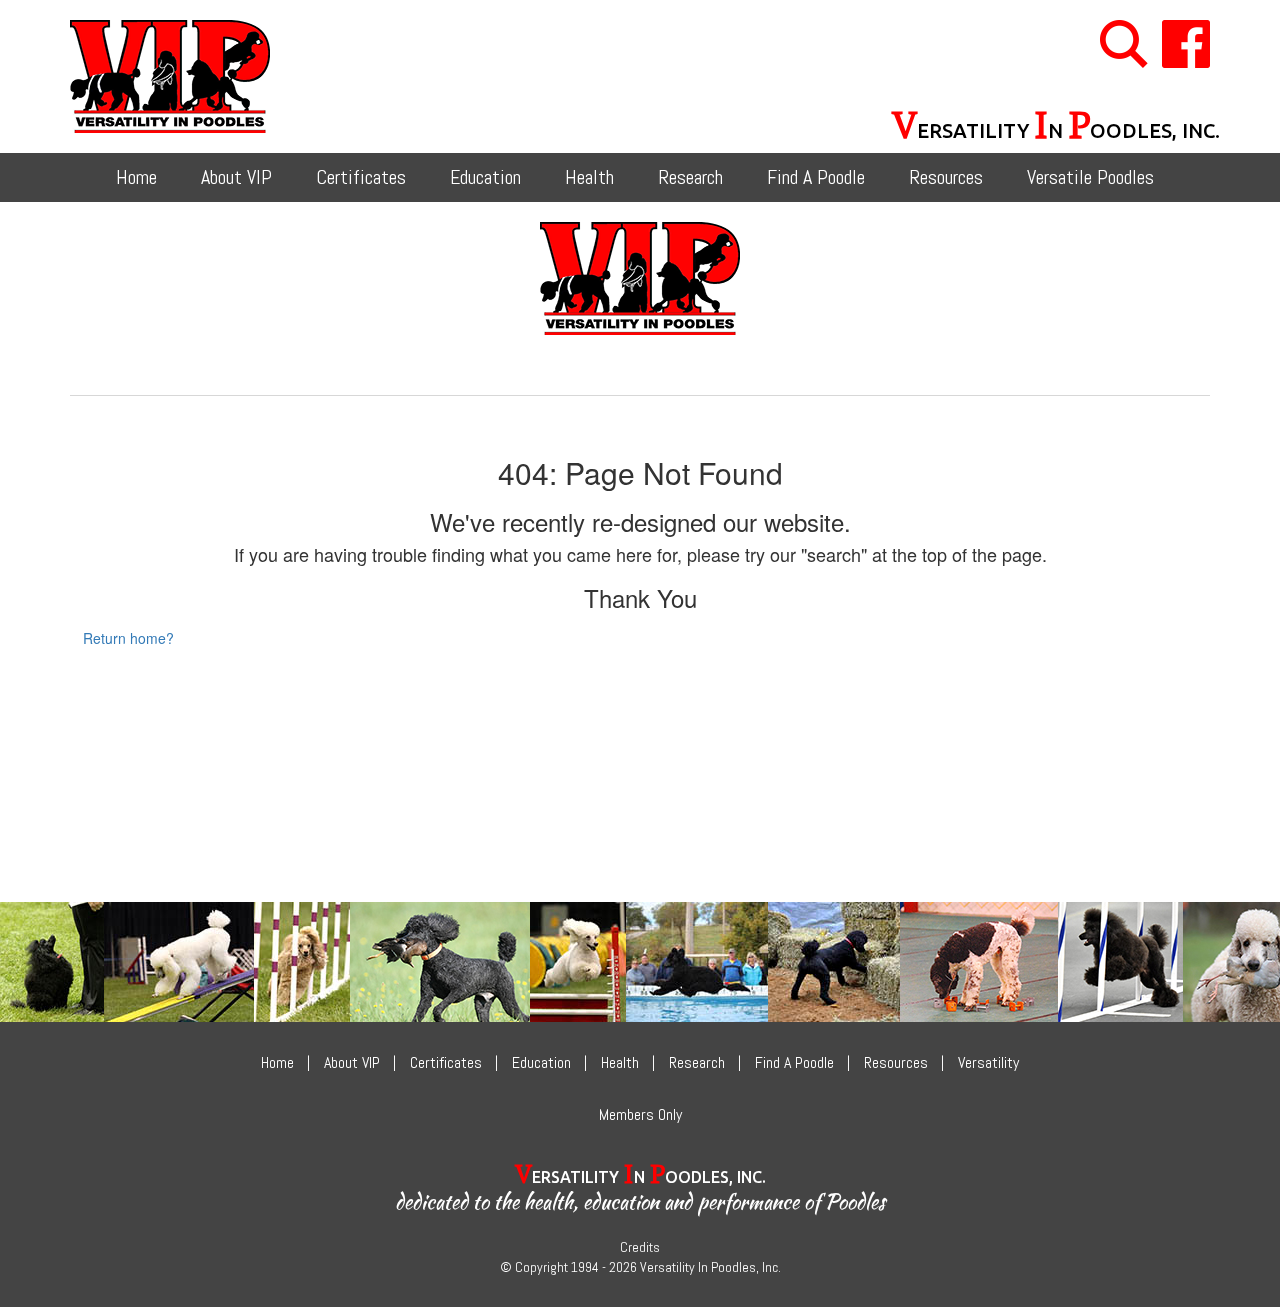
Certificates (361, 177)
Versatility (988, 1062)
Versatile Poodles (1090, 177)
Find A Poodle (816, 177)
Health (589, 177)
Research (690, 177)
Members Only (640, 1114)
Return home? (128, 638)
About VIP (236, 177)
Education (485, 177)
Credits (640, 1247)
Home (136, 177)
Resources (946, 177)
